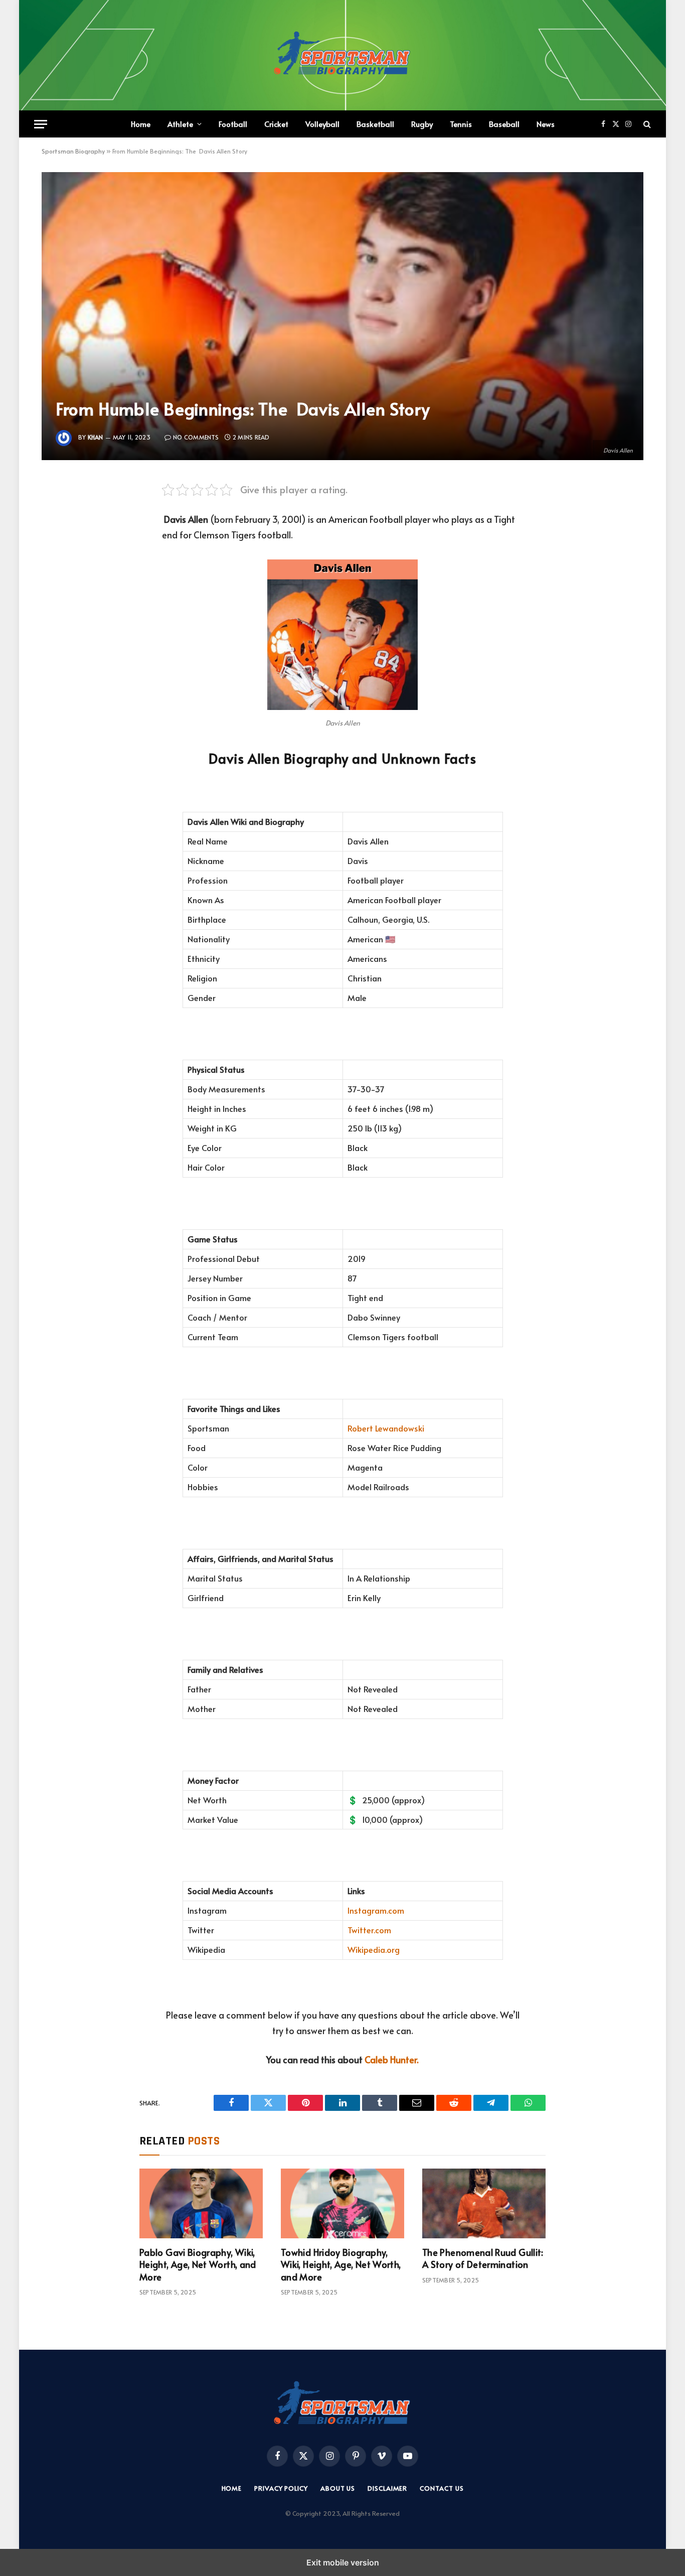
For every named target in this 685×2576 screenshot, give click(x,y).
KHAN (96, 437)
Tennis (461, 124)
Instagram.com (376, 1910)
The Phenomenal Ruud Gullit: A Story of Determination (483, 2258)
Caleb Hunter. (392, 2059)
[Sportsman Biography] (342, 55)
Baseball (504, 124)
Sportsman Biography (73, 151)
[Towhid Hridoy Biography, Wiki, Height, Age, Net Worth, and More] (342, 2203)
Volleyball (322, 124)
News (546, 124)
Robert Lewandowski (386, 1428)
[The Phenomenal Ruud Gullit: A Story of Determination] (484, 2203)
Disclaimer (387, 2488)
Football (233, 124)
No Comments (196, 437)
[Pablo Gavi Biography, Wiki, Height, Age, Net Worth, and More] (201, 2203)
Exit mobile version (343, 2562)
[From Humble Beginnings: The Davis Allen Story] (342, 316)
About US (338, 2488)
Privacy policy (281, 2488)
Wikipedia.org (374, 1950)
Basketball (375, 124)
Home (141, 124)
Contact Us (442, 2488)
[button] (41, 124)
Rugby (422, 124)
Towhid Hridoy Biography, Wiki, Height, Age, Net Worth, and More (341, 2265)
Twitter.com (369, 1930)
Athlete (180, 124)
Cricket (276, 124)
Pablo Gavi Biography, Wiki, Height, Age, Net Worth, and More (198, 2265)
